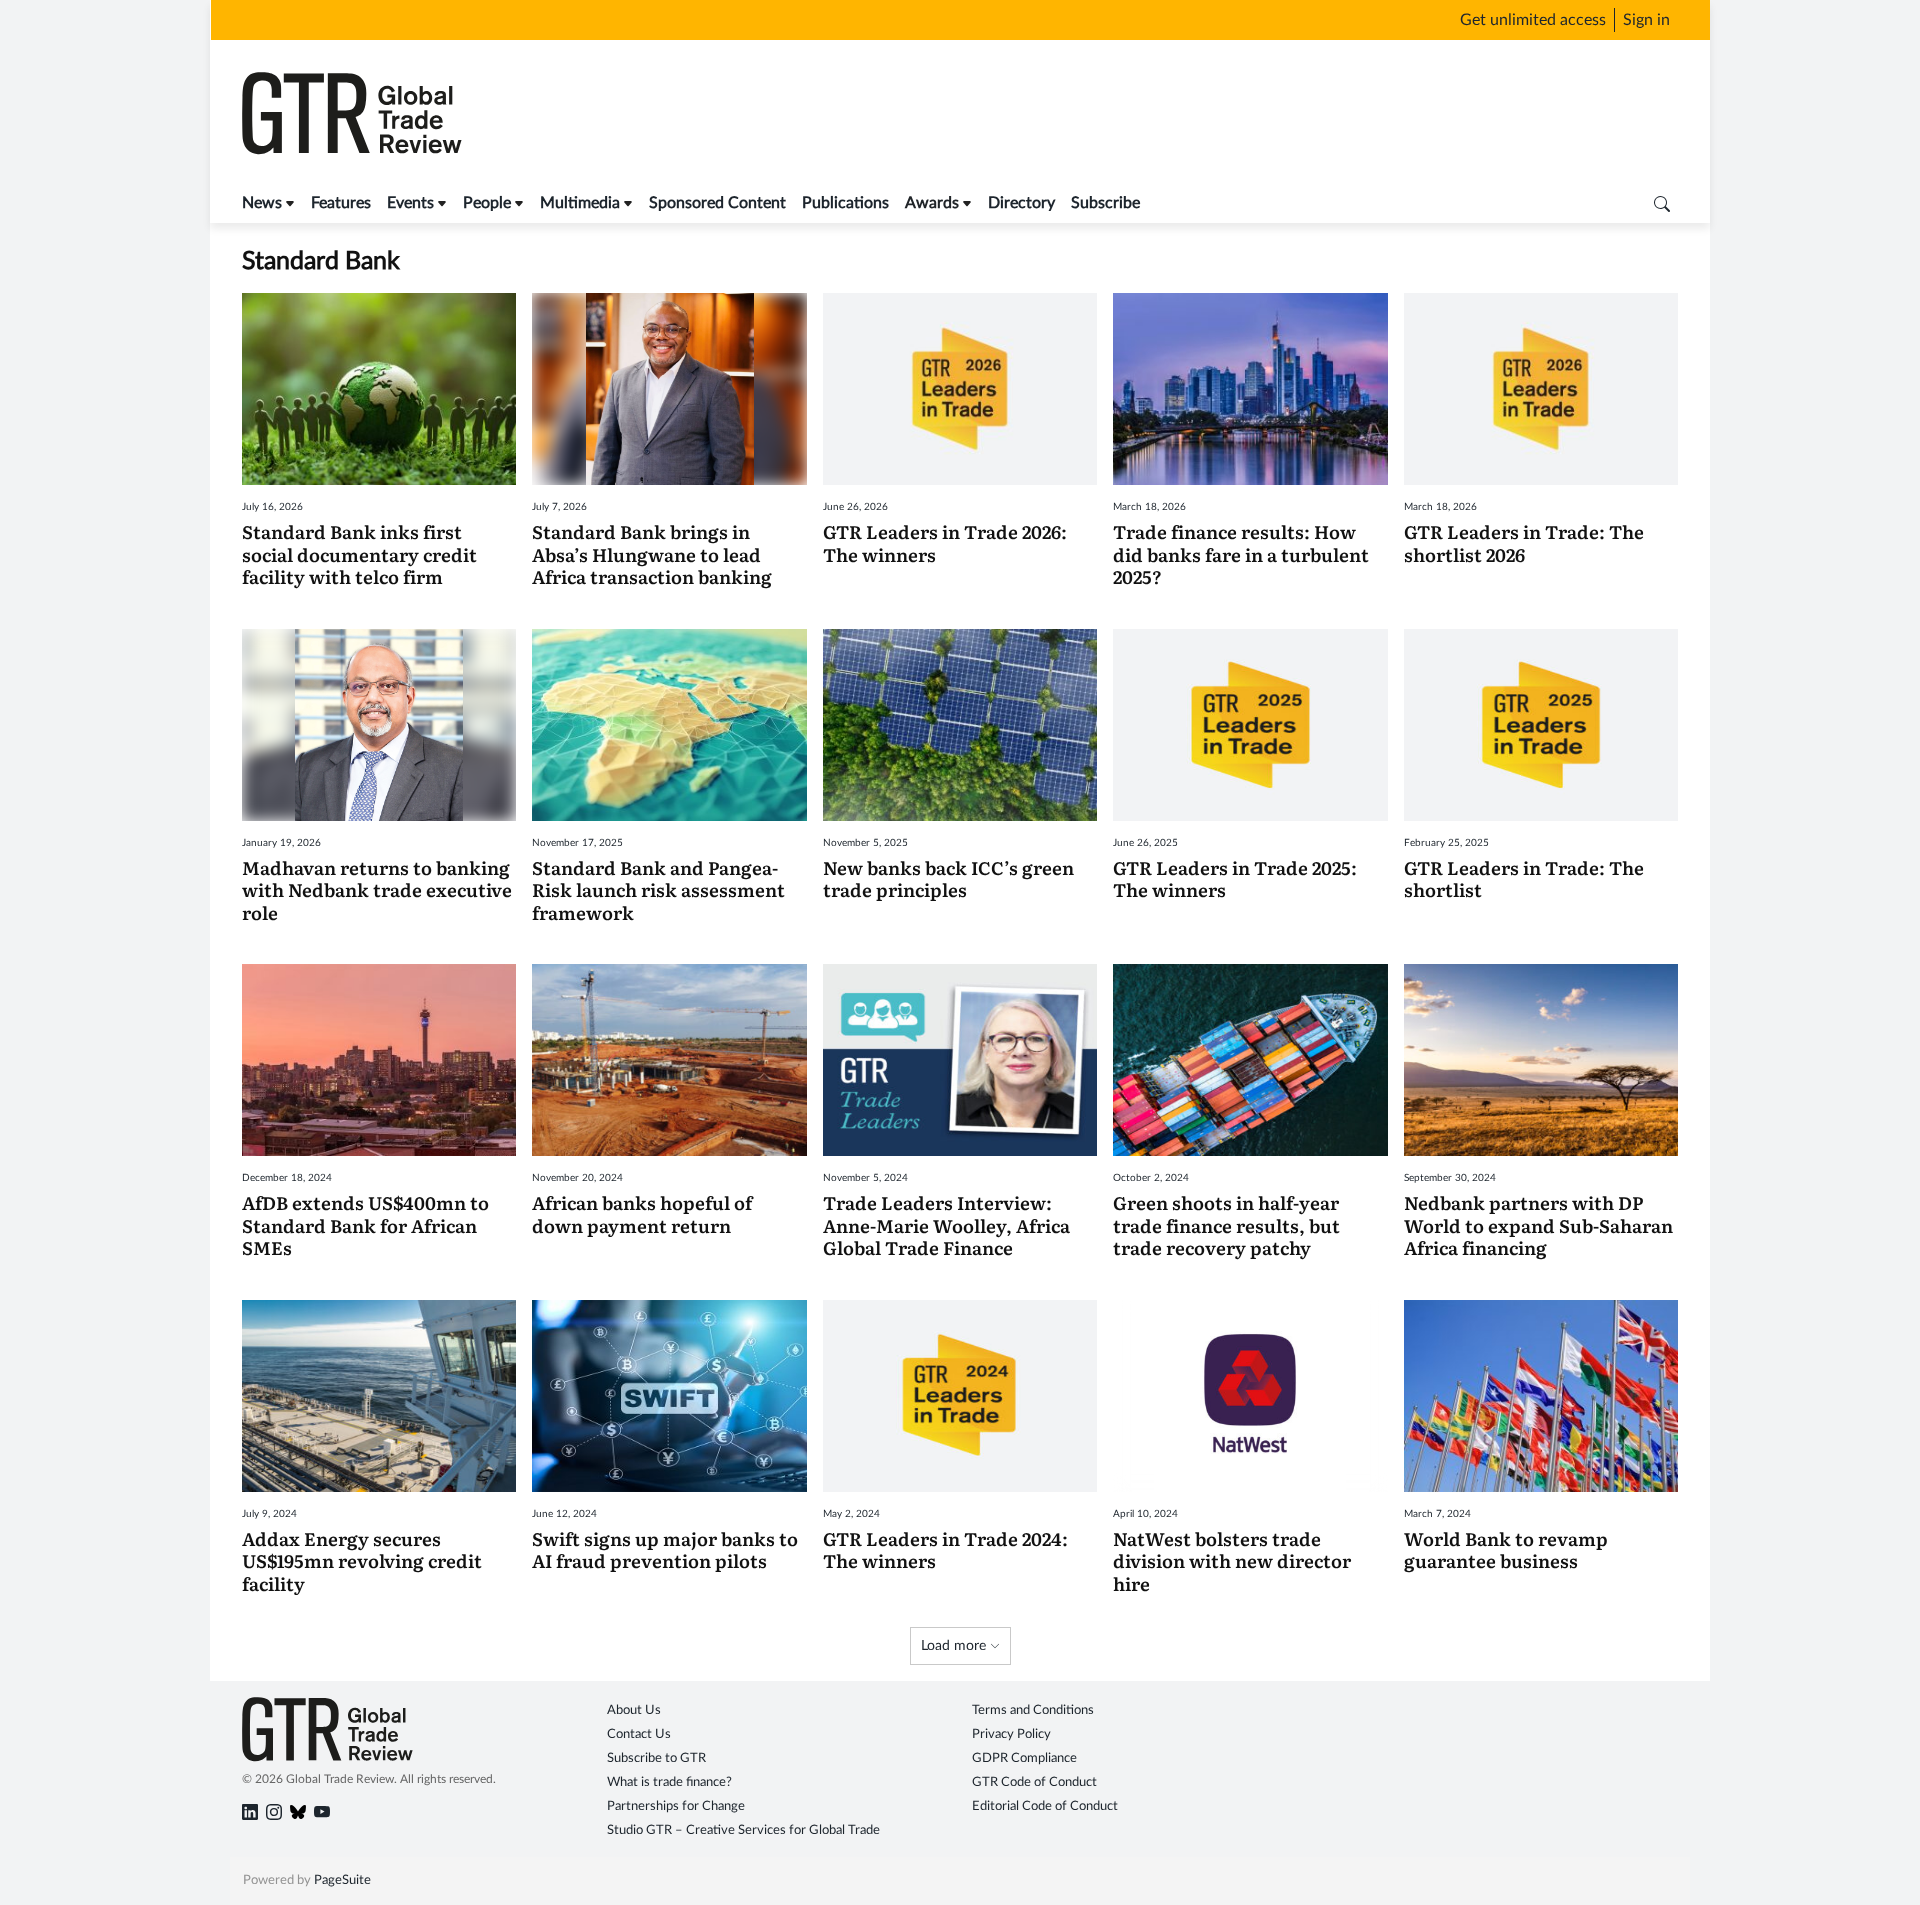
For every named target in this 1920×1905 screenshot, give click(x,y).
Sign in (1646, 20)
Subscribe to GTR (656, 1758)
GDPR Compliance (1024, 1758)
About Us (634, 1710)
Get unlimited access (1533, 20)
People (487, 203)
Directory (1021, 203)
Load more (955, 1646)
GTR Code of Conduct (1034, 1782)
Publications (845, 203)
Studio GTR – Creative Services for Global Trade (743, 1830)
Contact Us (639, 1734)
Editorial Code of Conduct (1045, 1806)
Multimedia (580, 203)
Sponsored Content (717, 203)
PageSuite (342, 1880)
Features (341, 203)
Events (410, 203)
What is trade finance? (669, 1782)
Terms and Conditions (1033, 1710)
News (262, 203)
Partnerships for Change (676, 1806)
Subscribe (1105, 203)
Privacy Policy (1011, 1734)
